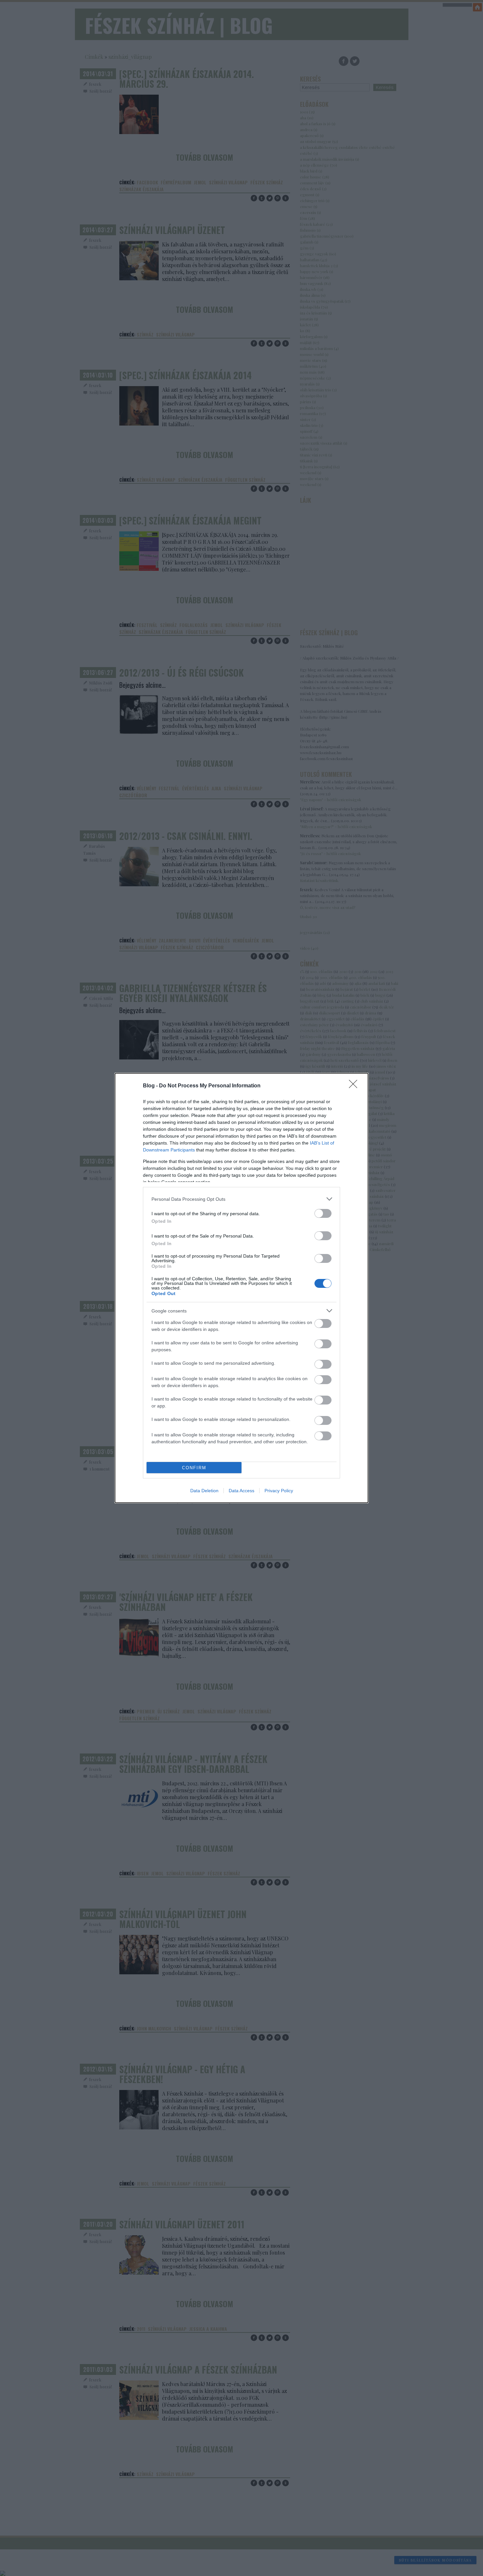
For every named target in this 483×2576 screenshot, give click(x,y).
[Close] (355, 1086)
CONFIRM (194, 1468)
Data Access (241, 1491)
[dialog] (241, 1288)
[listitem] (241, 1199)
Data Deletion (204, 1491)
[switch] (323, 1213)
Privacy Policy (279, 1491)
